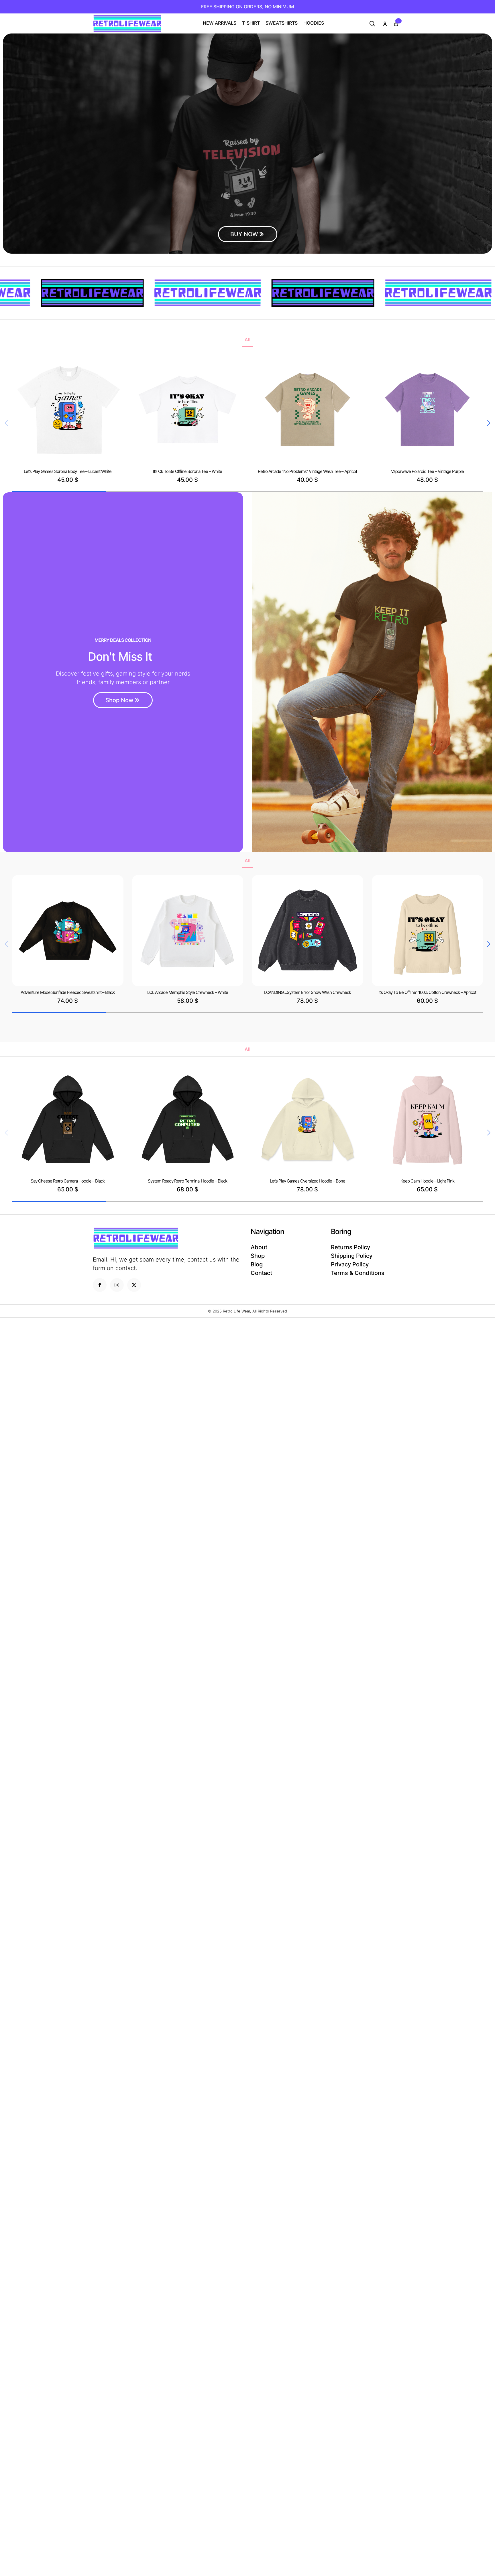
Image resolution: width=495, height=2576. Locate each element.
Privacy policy (350, 1264)
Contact (261, 1273)
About (259, 1247)
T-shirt (251, 23)
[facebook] (100, 1285)
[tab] (247, 339)
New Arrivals (220, 23)
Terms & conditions (358, 1273)
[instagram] (117, 1285)
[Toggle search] (372, 24)
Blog (257, 1264)
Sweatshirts (282, 23)
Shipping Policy (352, 1256)
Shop (258, 1256)
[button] (489, 423)
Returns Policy (350, 1247)
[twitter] (134, 1285)
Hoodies (314, 23)
